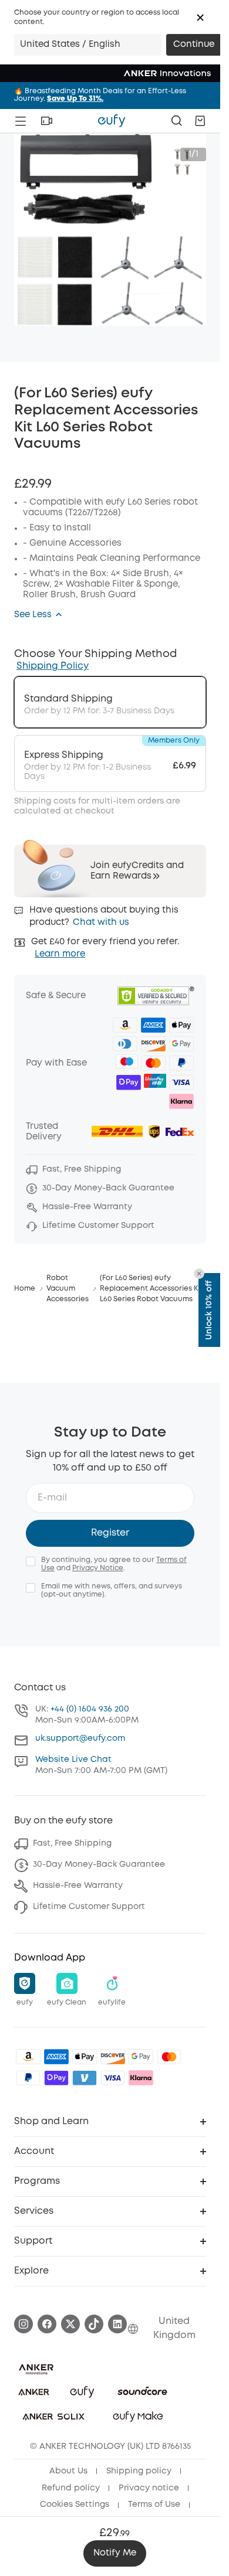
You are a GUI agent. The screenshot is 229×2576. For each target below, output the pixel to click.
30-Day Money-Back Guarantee (99, 1864)
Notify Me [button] (115, 2553)
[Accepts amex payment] (56, 2057)
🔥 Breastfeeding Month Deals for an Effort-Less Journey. (100, 95)
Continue (194, 45)
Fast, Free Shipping (72, 1843)
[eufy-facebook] (47, 2324)
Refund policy (71, 2488)
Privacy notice (149, 2488)
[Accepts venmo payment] (85, 2078)
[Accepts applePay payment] (85, 2057)
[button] (200, 18)
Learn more (60, 954)
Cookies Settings (75, 2504)
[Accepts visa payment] (113, 2078)
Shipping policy (139, 2471)
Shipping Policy (53, 666)
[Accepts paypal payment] (28, 2078)
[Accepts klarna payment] (141, 2078)
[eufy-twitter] (70, 2324)
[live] (46, 121)
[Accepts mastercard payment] (169, 2057)
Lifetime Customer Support (89, 1907)
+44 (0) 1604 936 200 (90, 1709)
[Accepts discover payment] (113, 2057)
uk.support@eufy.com (80, 1738)
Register (110, 1533)
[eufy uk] (112, 121)
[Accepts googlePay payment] (141, 2057)
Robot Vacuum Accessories (68, 1289)
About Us (68, 2471)
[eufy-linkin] (117, 2324)
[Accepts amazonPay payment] (28, 2057)
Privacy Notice (98, 1568)
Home (25, 1289)
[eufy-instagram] (23, 2324)
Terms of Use (154, 2504)
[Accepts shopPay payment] (56, 2078)
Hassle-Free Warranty (78, 1886)
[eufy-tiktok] (94, 2324)
